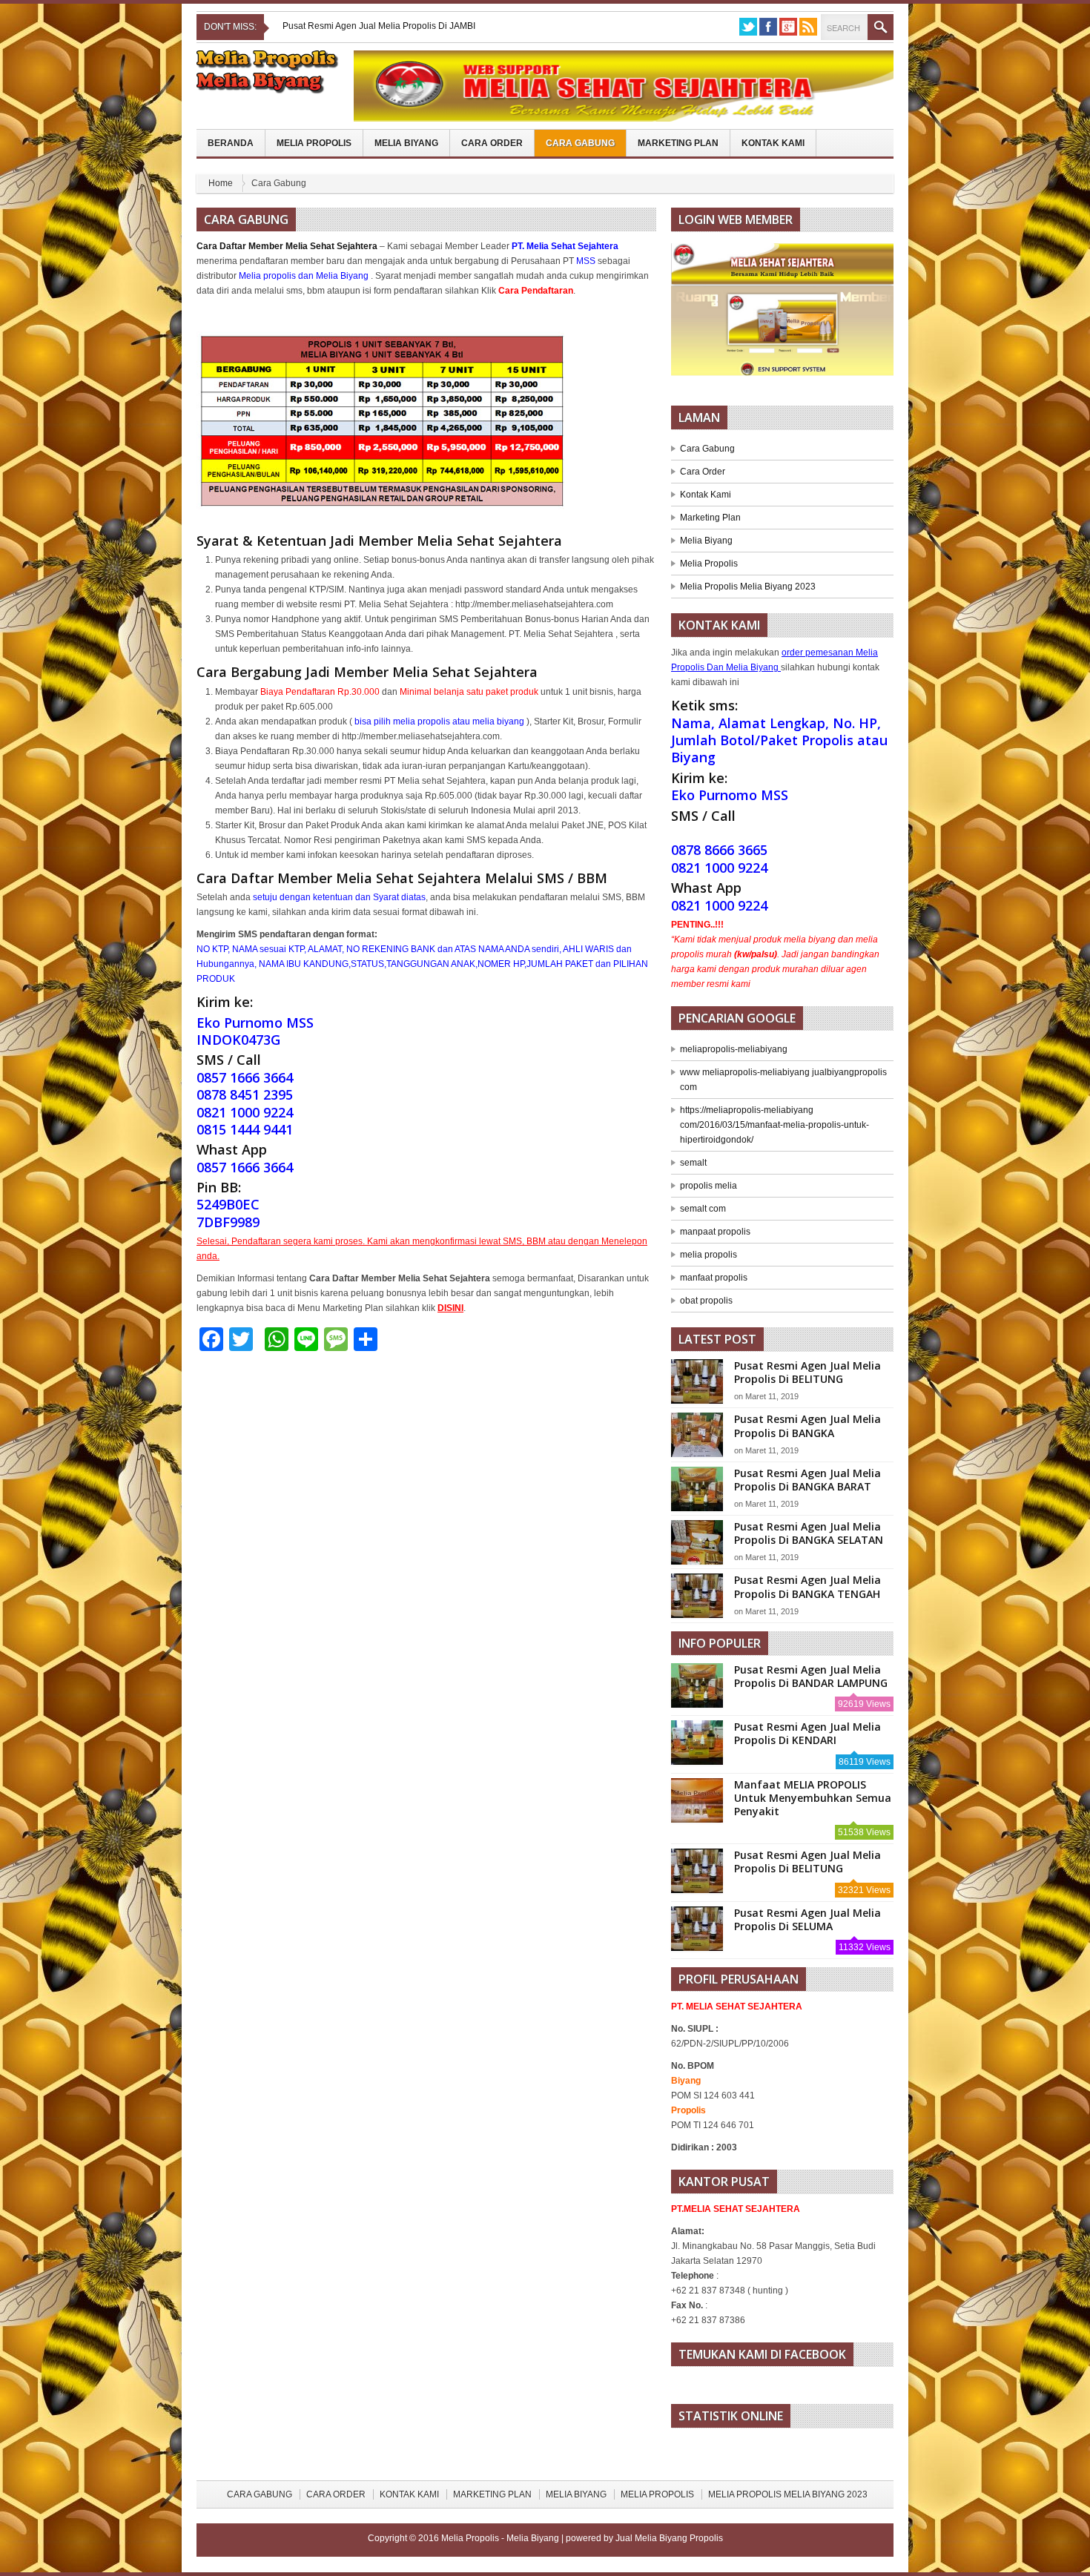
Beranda (231, 143)
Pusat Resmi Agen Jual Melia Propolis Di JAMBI (379, 26)
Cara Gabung (580, 143)
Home (221, 183)
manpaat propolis (715, 1232)
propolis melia (708, 1186)
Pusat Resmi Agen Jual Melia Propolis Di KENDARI (807, 1733)
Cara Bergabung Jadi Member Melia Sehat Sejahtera (367, 672)
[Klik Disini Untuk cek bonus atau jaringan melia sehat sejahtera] (790, 314)
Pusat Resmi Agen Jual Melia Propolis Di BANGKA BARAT (807, 1480)
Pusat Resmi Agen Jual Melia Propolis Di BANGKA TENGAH (807, 1586)
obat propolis (706, 1301)
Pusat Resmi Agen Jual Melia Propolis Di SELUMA (807, 1919)
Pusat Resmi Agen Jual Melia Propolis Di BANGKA (807, 1426)
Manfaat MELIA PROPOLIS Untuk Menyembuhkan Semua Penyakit (813, 1798)
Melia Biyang (406, 143)
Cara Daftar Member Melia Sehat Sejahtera (287, 246)
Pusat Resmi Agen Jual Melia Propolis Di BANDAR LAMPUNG (811, 1676)
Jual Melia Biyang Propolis (669, 2538)
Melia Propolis (314, 143)
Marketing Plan (678, 143)
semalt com (703, 1209)
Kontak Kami (773, 143)
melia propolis (708, 1255)
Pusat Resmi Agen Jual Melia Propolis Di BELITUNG (807, 1372)
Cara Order (492, 143)
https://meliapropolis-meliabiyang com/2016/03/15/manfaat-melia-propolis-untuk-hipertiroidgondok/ (774, 1125)
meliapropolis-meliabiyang (734, 1049)
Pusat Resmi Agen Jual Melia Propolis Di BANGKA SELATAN (809, 1533)
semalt (693, 1163)
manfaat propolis (714, 1278)
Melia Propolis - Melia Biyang (501, 2538)
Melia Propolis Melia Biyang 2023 (748, 587)
